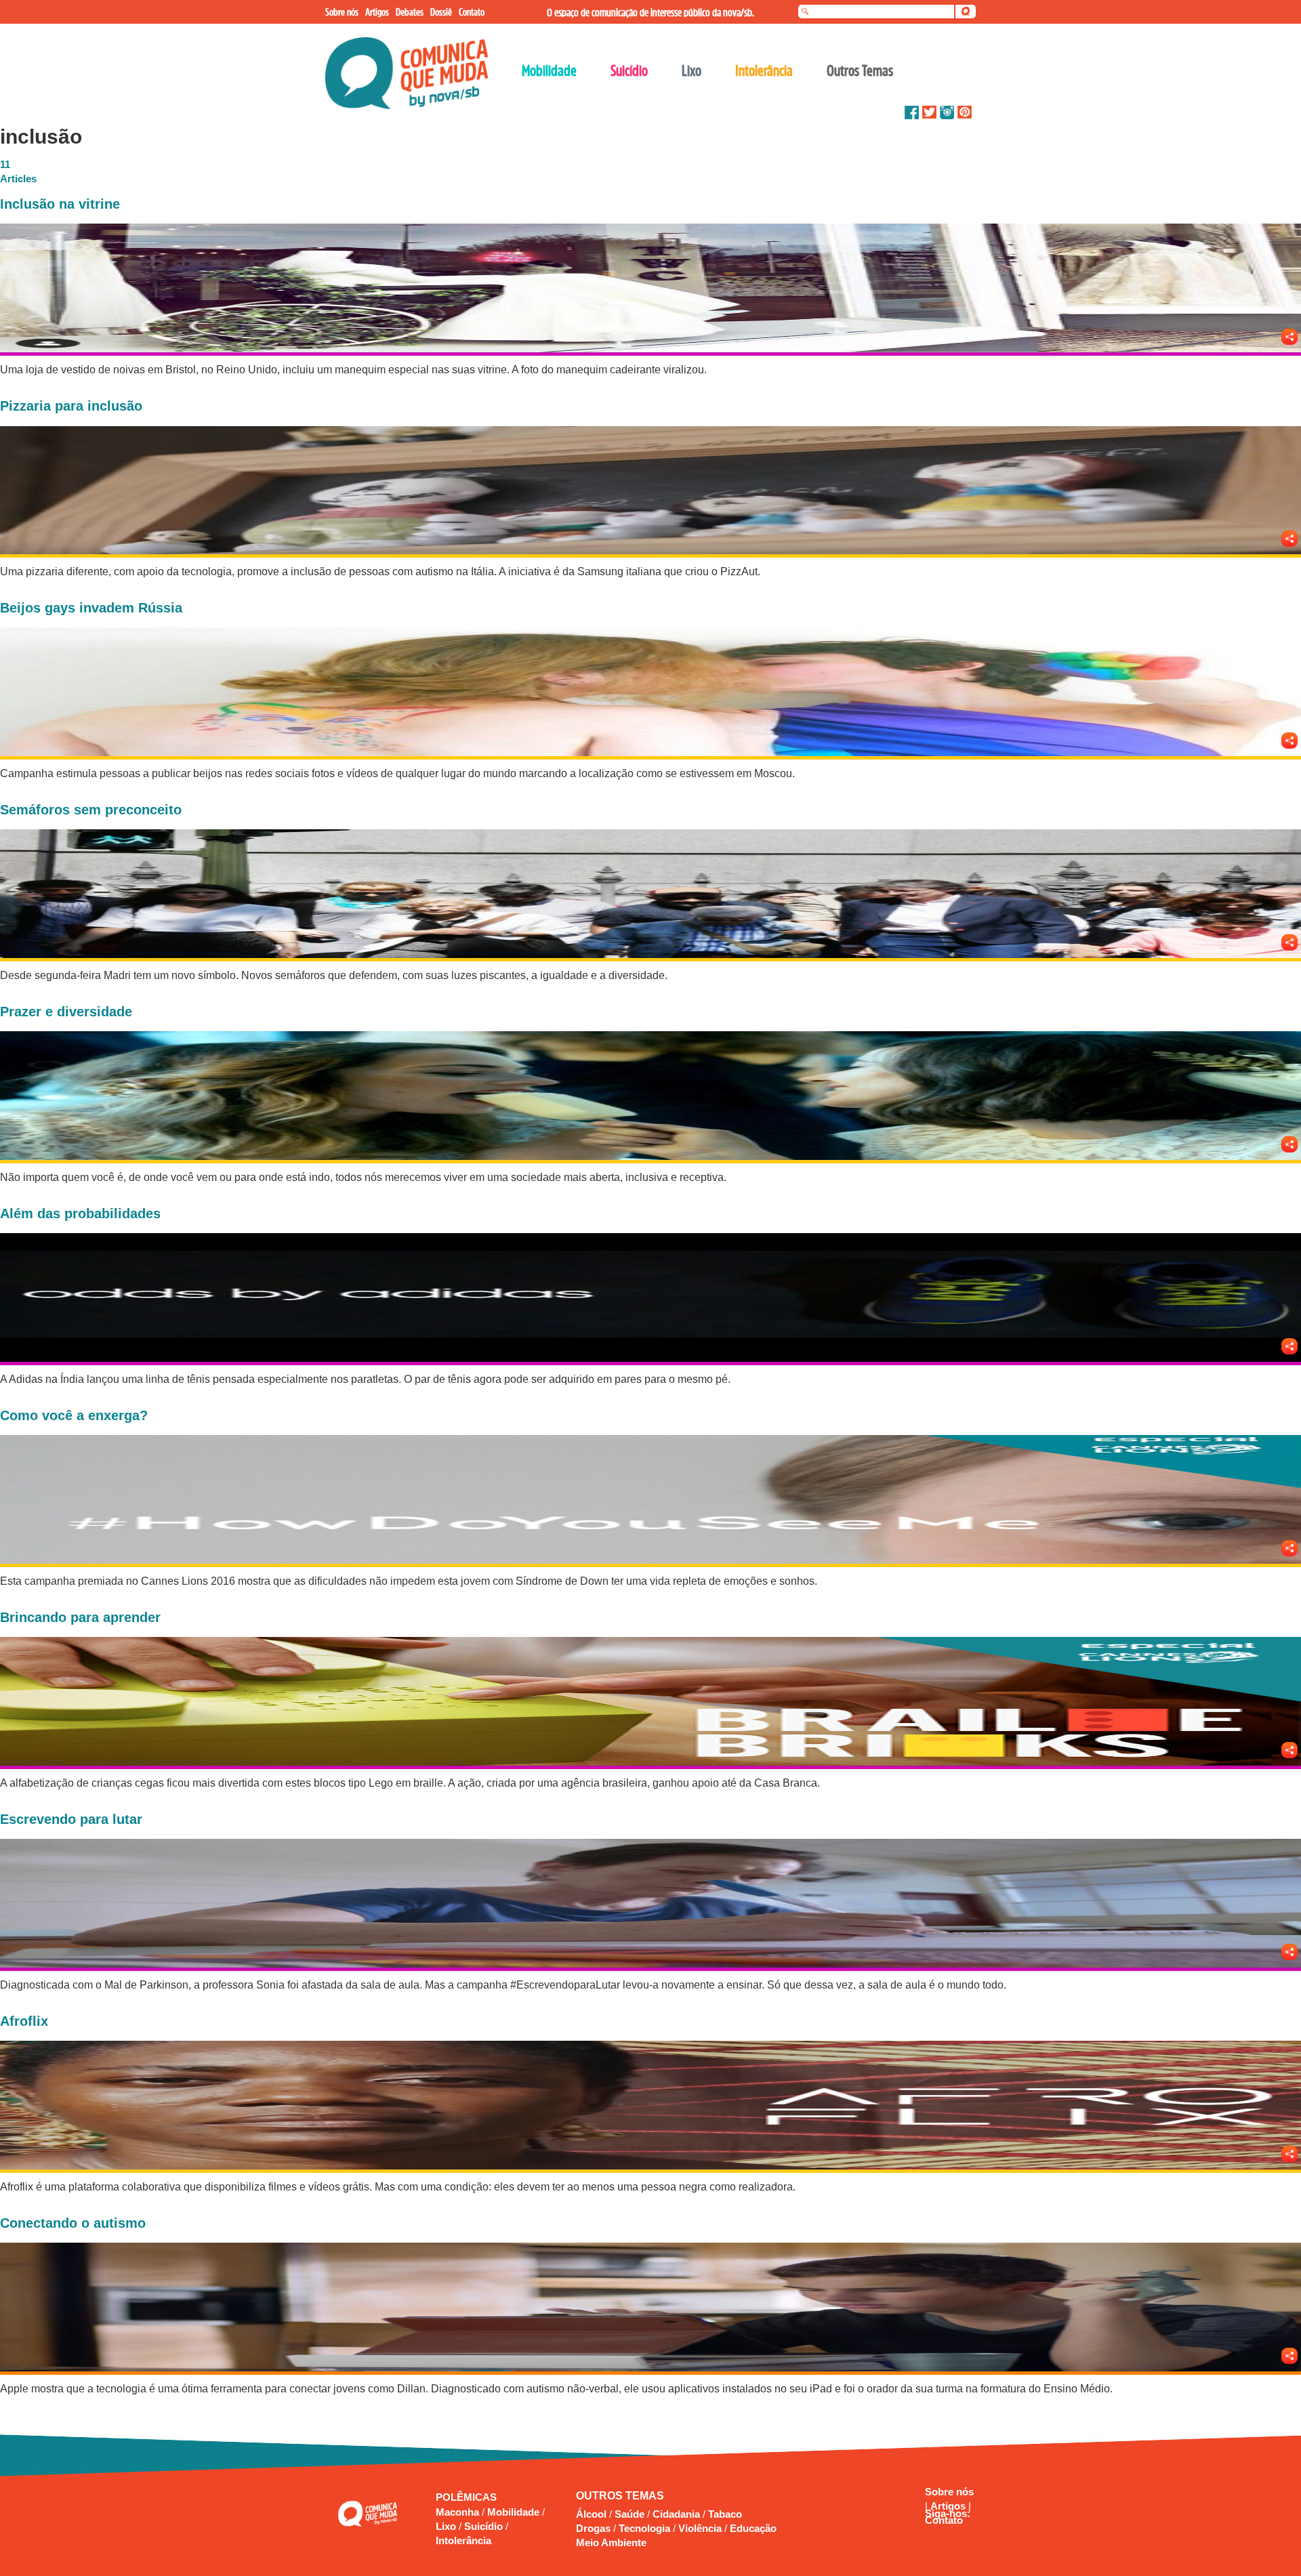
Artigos (949, 2506)
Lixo (447, 2526)
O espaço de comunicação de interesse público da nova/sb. (650, 12)
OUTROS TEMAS (620, 2496)
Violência (700, 2528)
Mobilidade (515, 2512)
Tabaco (725, 2514)
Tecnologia (644, 2528)
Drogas (593, 2528)
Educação (753, 2528)
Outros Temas (860, 70)
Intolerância (463, 2540)
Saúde (629, 2514)
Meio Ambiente (611, 2542)
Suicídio (485, 2526)
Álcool (591, 2514)
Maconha (459, 2512)
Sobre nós (949, 2492)
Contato (944, 2520)
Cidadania (676, 2514)
